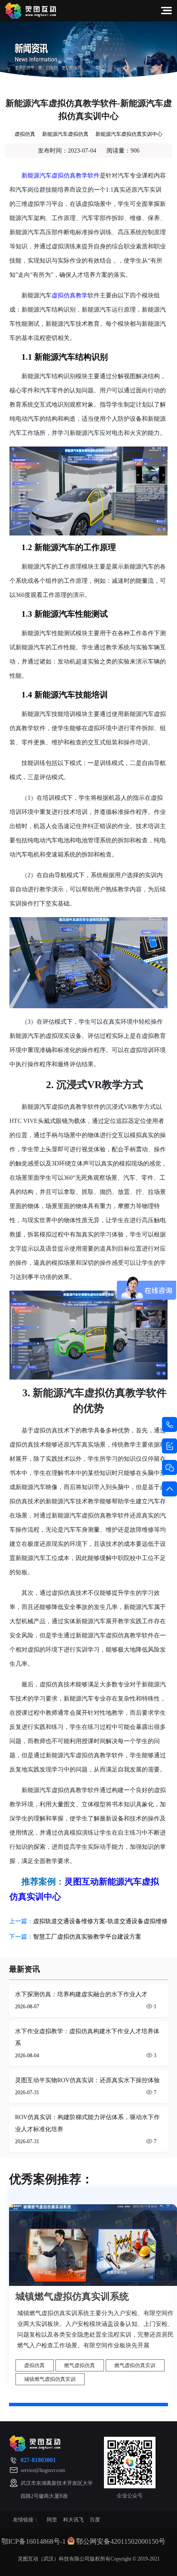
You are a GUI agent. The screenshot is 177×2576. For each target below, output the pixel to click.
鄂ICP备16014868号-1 (34, 2541)
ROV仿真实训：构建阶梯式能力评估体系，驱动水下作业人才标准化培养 (87, 2123)
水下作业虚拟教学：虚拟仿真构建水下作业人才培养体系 (87, 2037)
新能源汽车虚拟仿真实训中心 (129, 134)
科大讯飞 (73, 2520)
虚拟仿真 (25, 134)
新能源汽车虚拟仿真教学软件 (61, 176)
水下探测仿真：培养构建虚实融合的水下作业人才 (81, 1994)
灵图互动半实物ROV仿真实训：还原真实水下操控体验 (87, 2080)
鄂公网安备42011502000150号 (121, 2541)
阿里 (52, 2520)
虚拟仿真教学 (70, 295)
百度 (95, 2520)
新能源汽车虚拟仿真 (65, 134)
